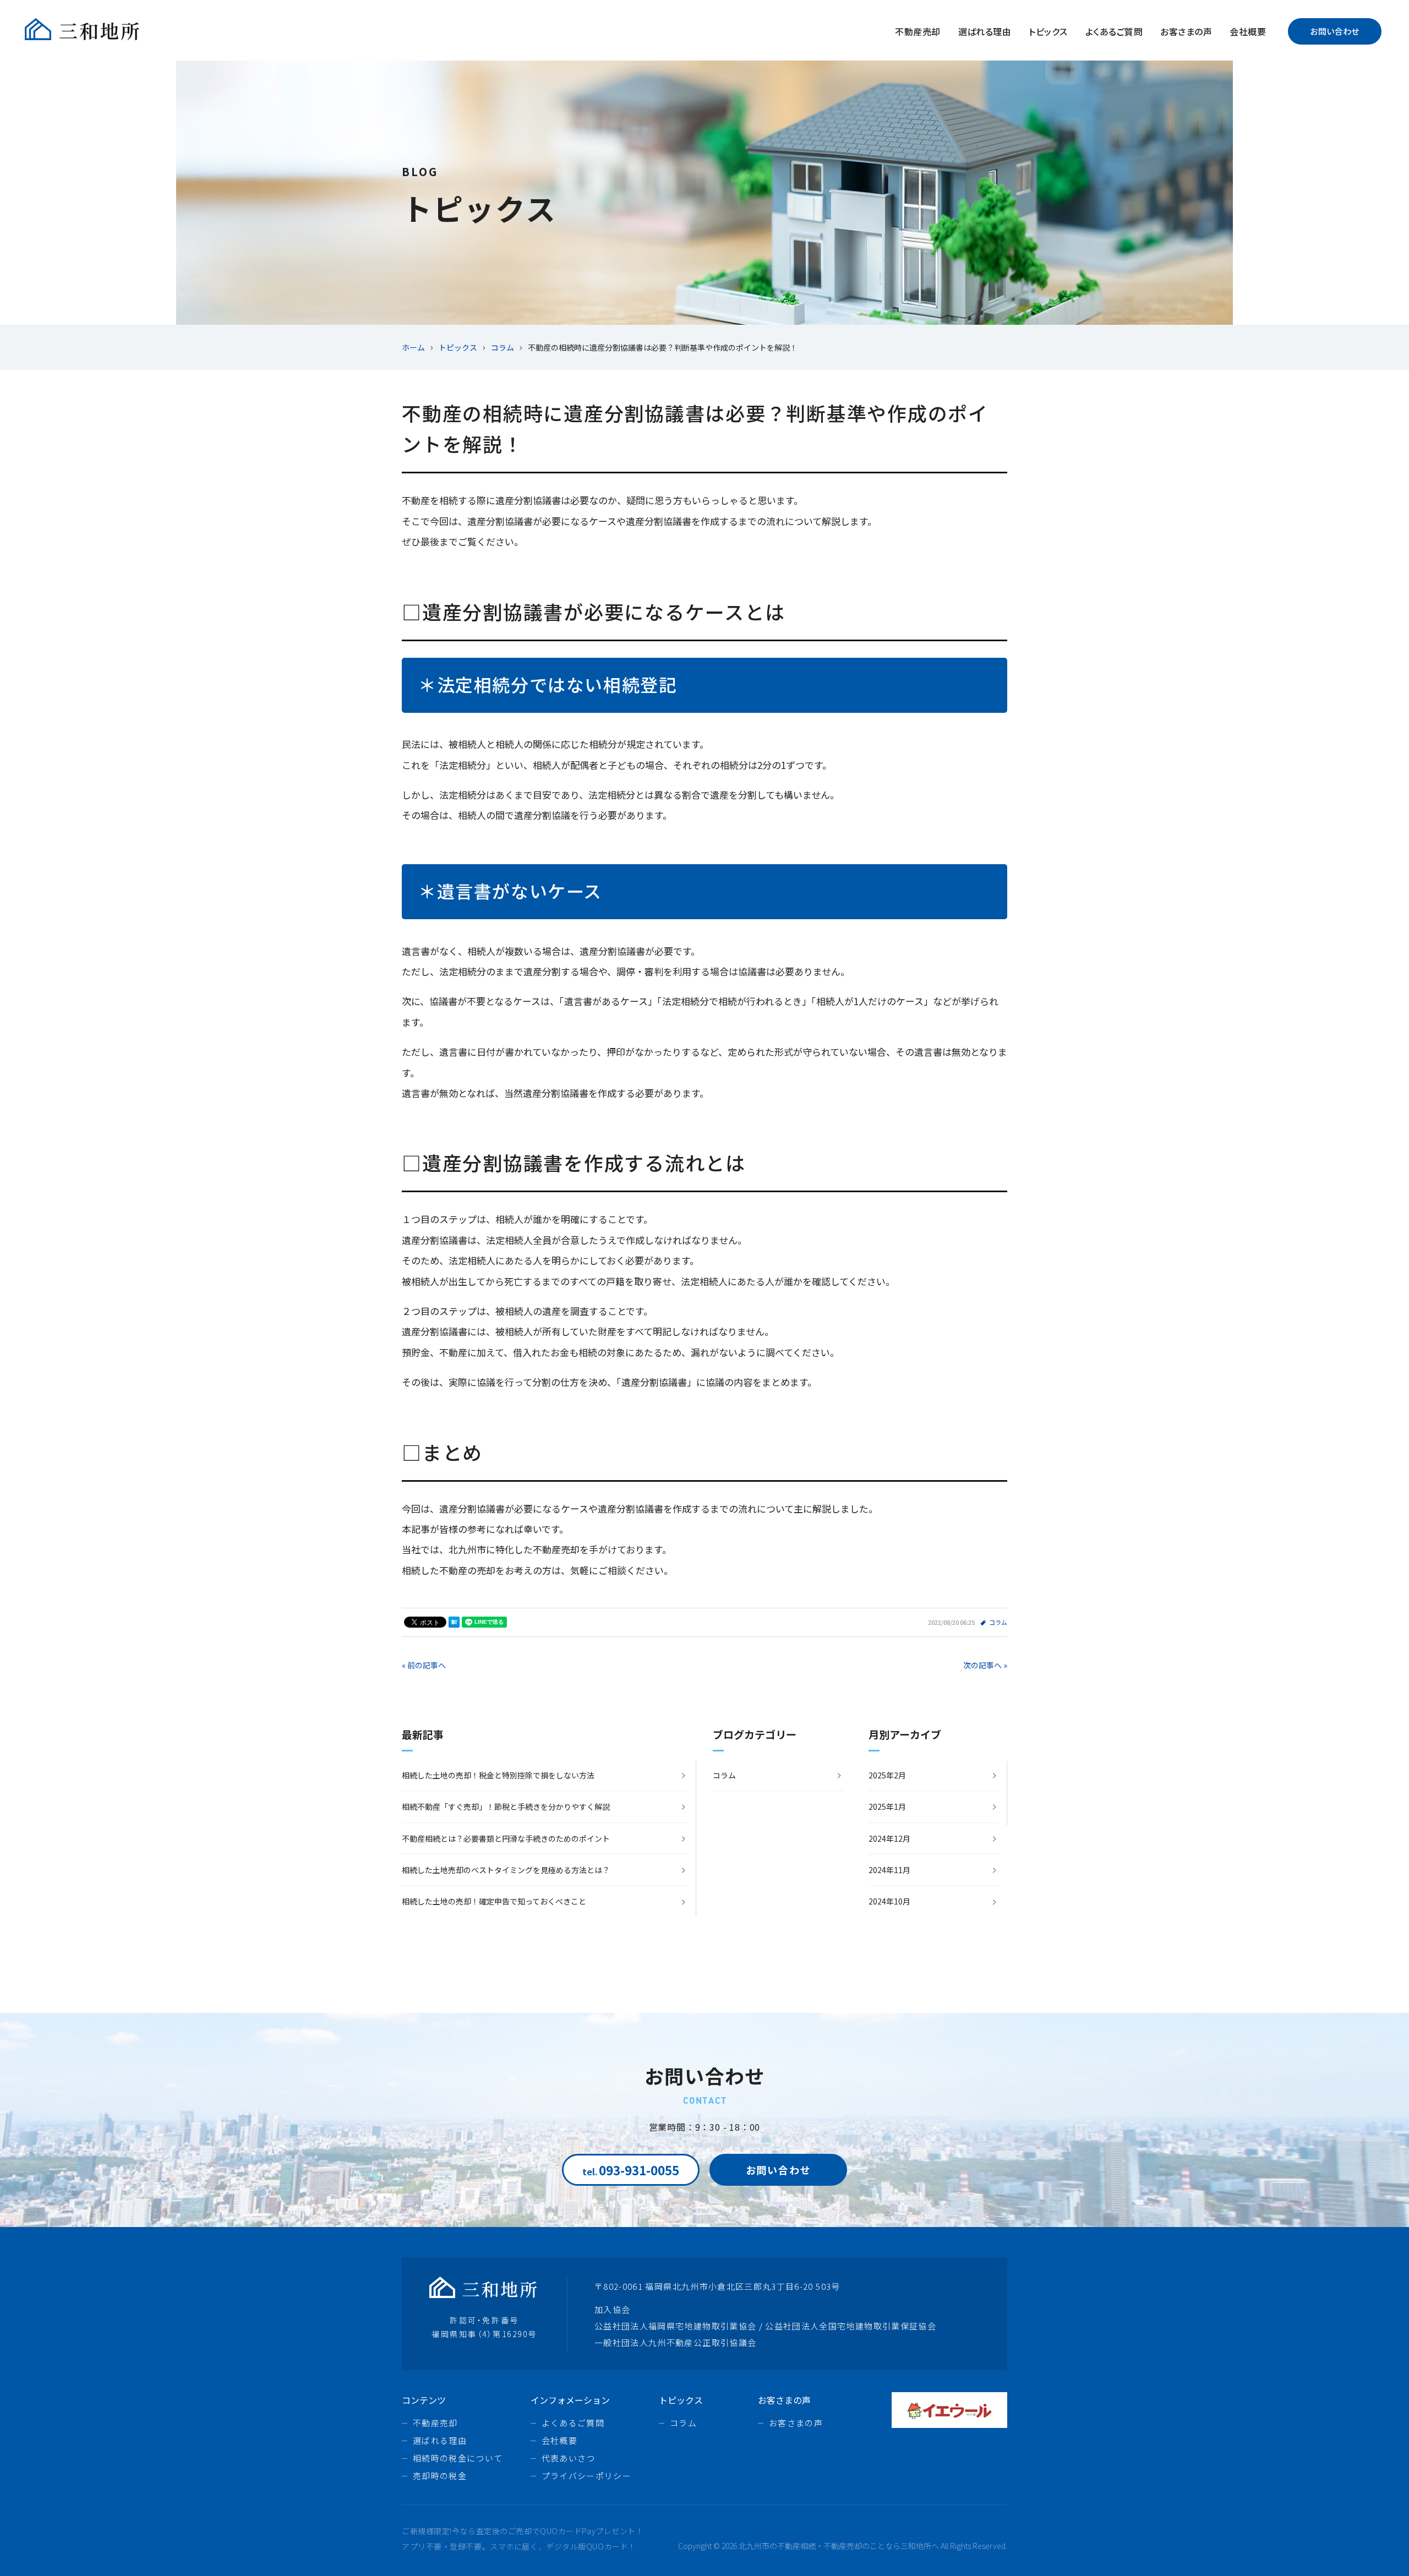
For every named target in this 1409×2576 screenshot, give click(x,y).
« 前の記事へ (424, 1665)
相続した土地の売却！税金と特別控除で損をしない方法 (498, 1775)
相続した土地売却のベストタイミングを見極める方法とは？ (506, 1870)
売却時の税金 (440, 2476)
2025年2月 (887, 1775)
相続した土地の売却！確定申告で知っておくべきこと (494, 1901)
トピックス (1048, 31)
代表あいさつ (569, 2458)
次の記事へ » (985, 1665)
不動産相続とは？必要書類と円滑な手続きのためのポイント (506, 1838)
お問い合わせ (1335, 31)
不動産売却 (918, 31)
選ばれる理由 (985, 31)
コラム (998, 1622)
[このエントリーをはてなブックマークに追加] (454, 1622)
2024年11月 (889, 1870)
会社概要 (1248, 31)
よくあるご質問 (1114, 31)
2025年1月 (887, 1807)
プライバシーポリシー (587, 2476)
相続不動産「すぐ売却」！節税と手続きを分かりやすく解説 (506, 1807)
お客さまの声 (1186, 31)
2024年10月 (889, 1901)
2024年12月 (889, 1838)
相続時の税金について (458, 2458)
